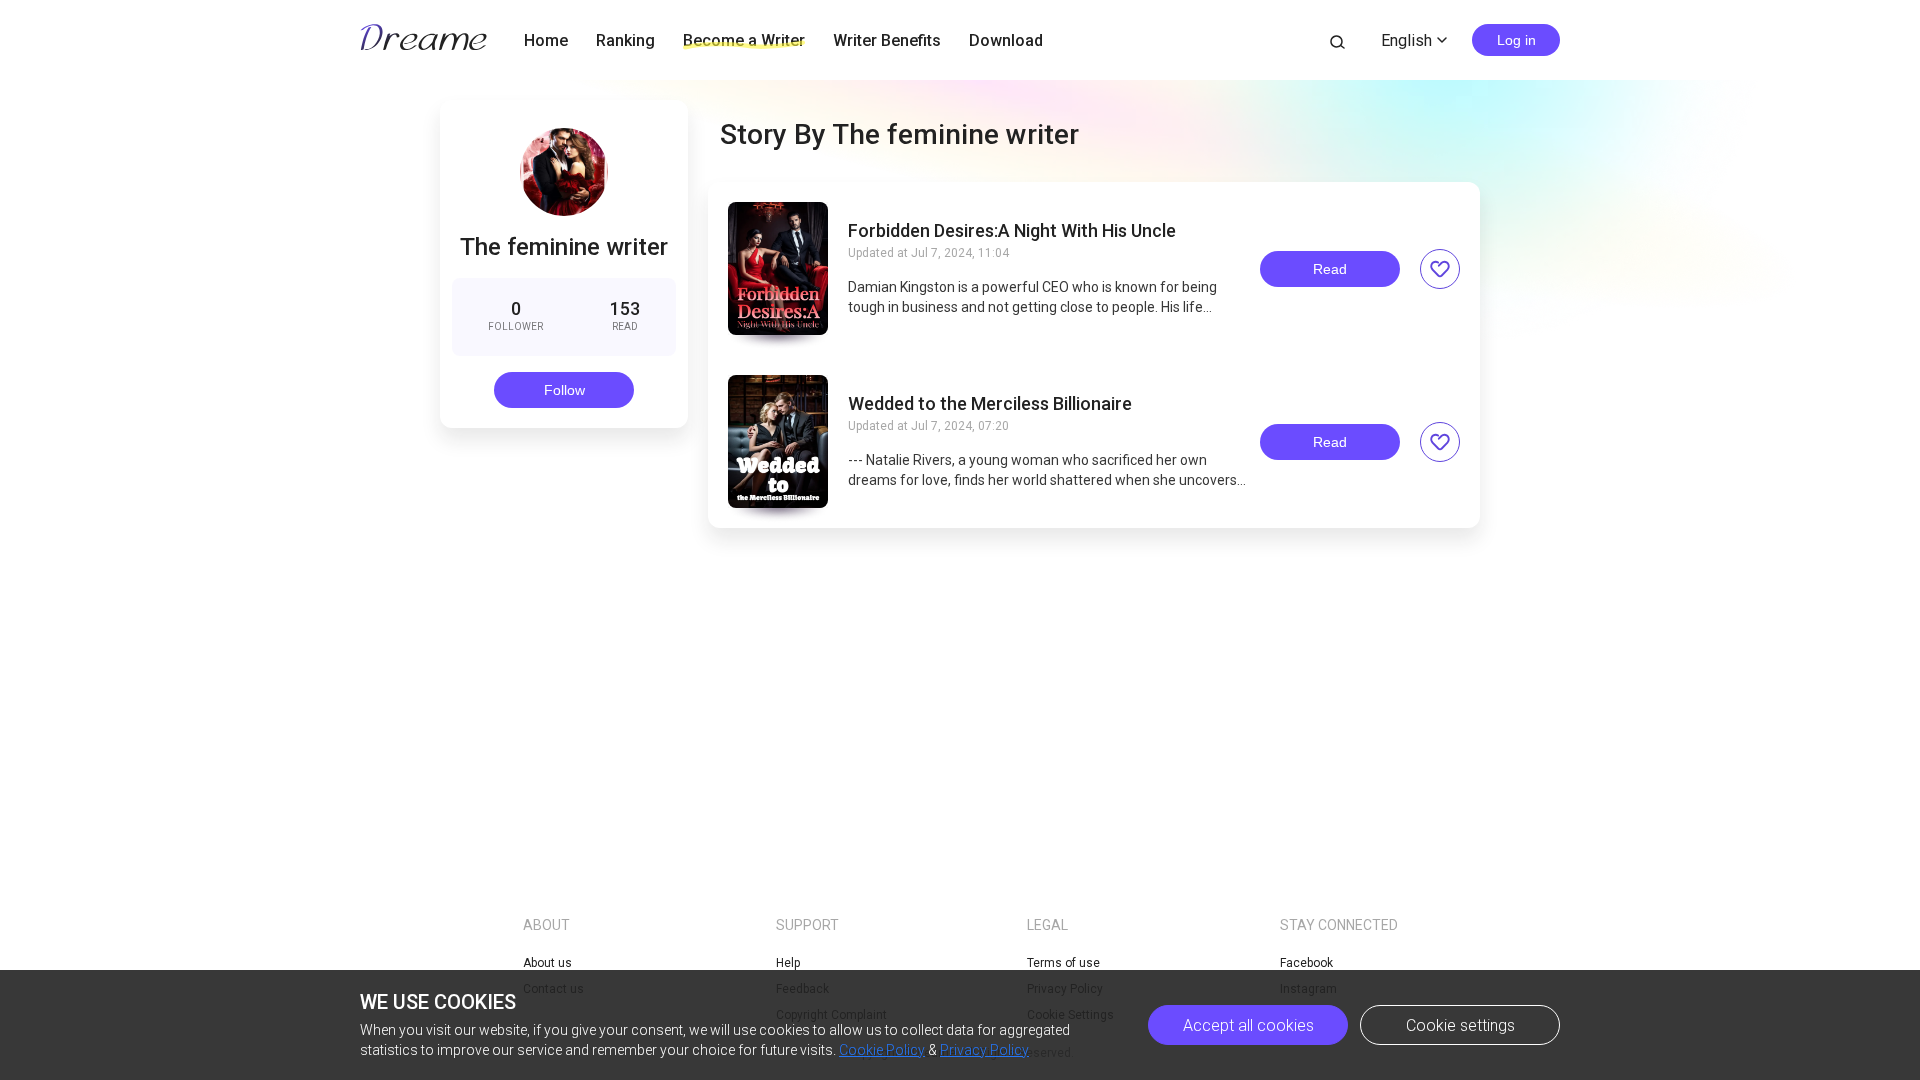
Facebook (1306, 963)
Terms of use (1063, 963)
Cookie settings (1460, 1025)
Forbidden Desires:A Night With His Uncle (1012, 231)
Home (546, 40)
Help (788, 963)
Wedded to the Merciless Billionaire (990, 404)
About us (547, 963)
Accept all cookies (1248, 1025)
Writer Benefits (887, 40)
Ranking (625, 40)
